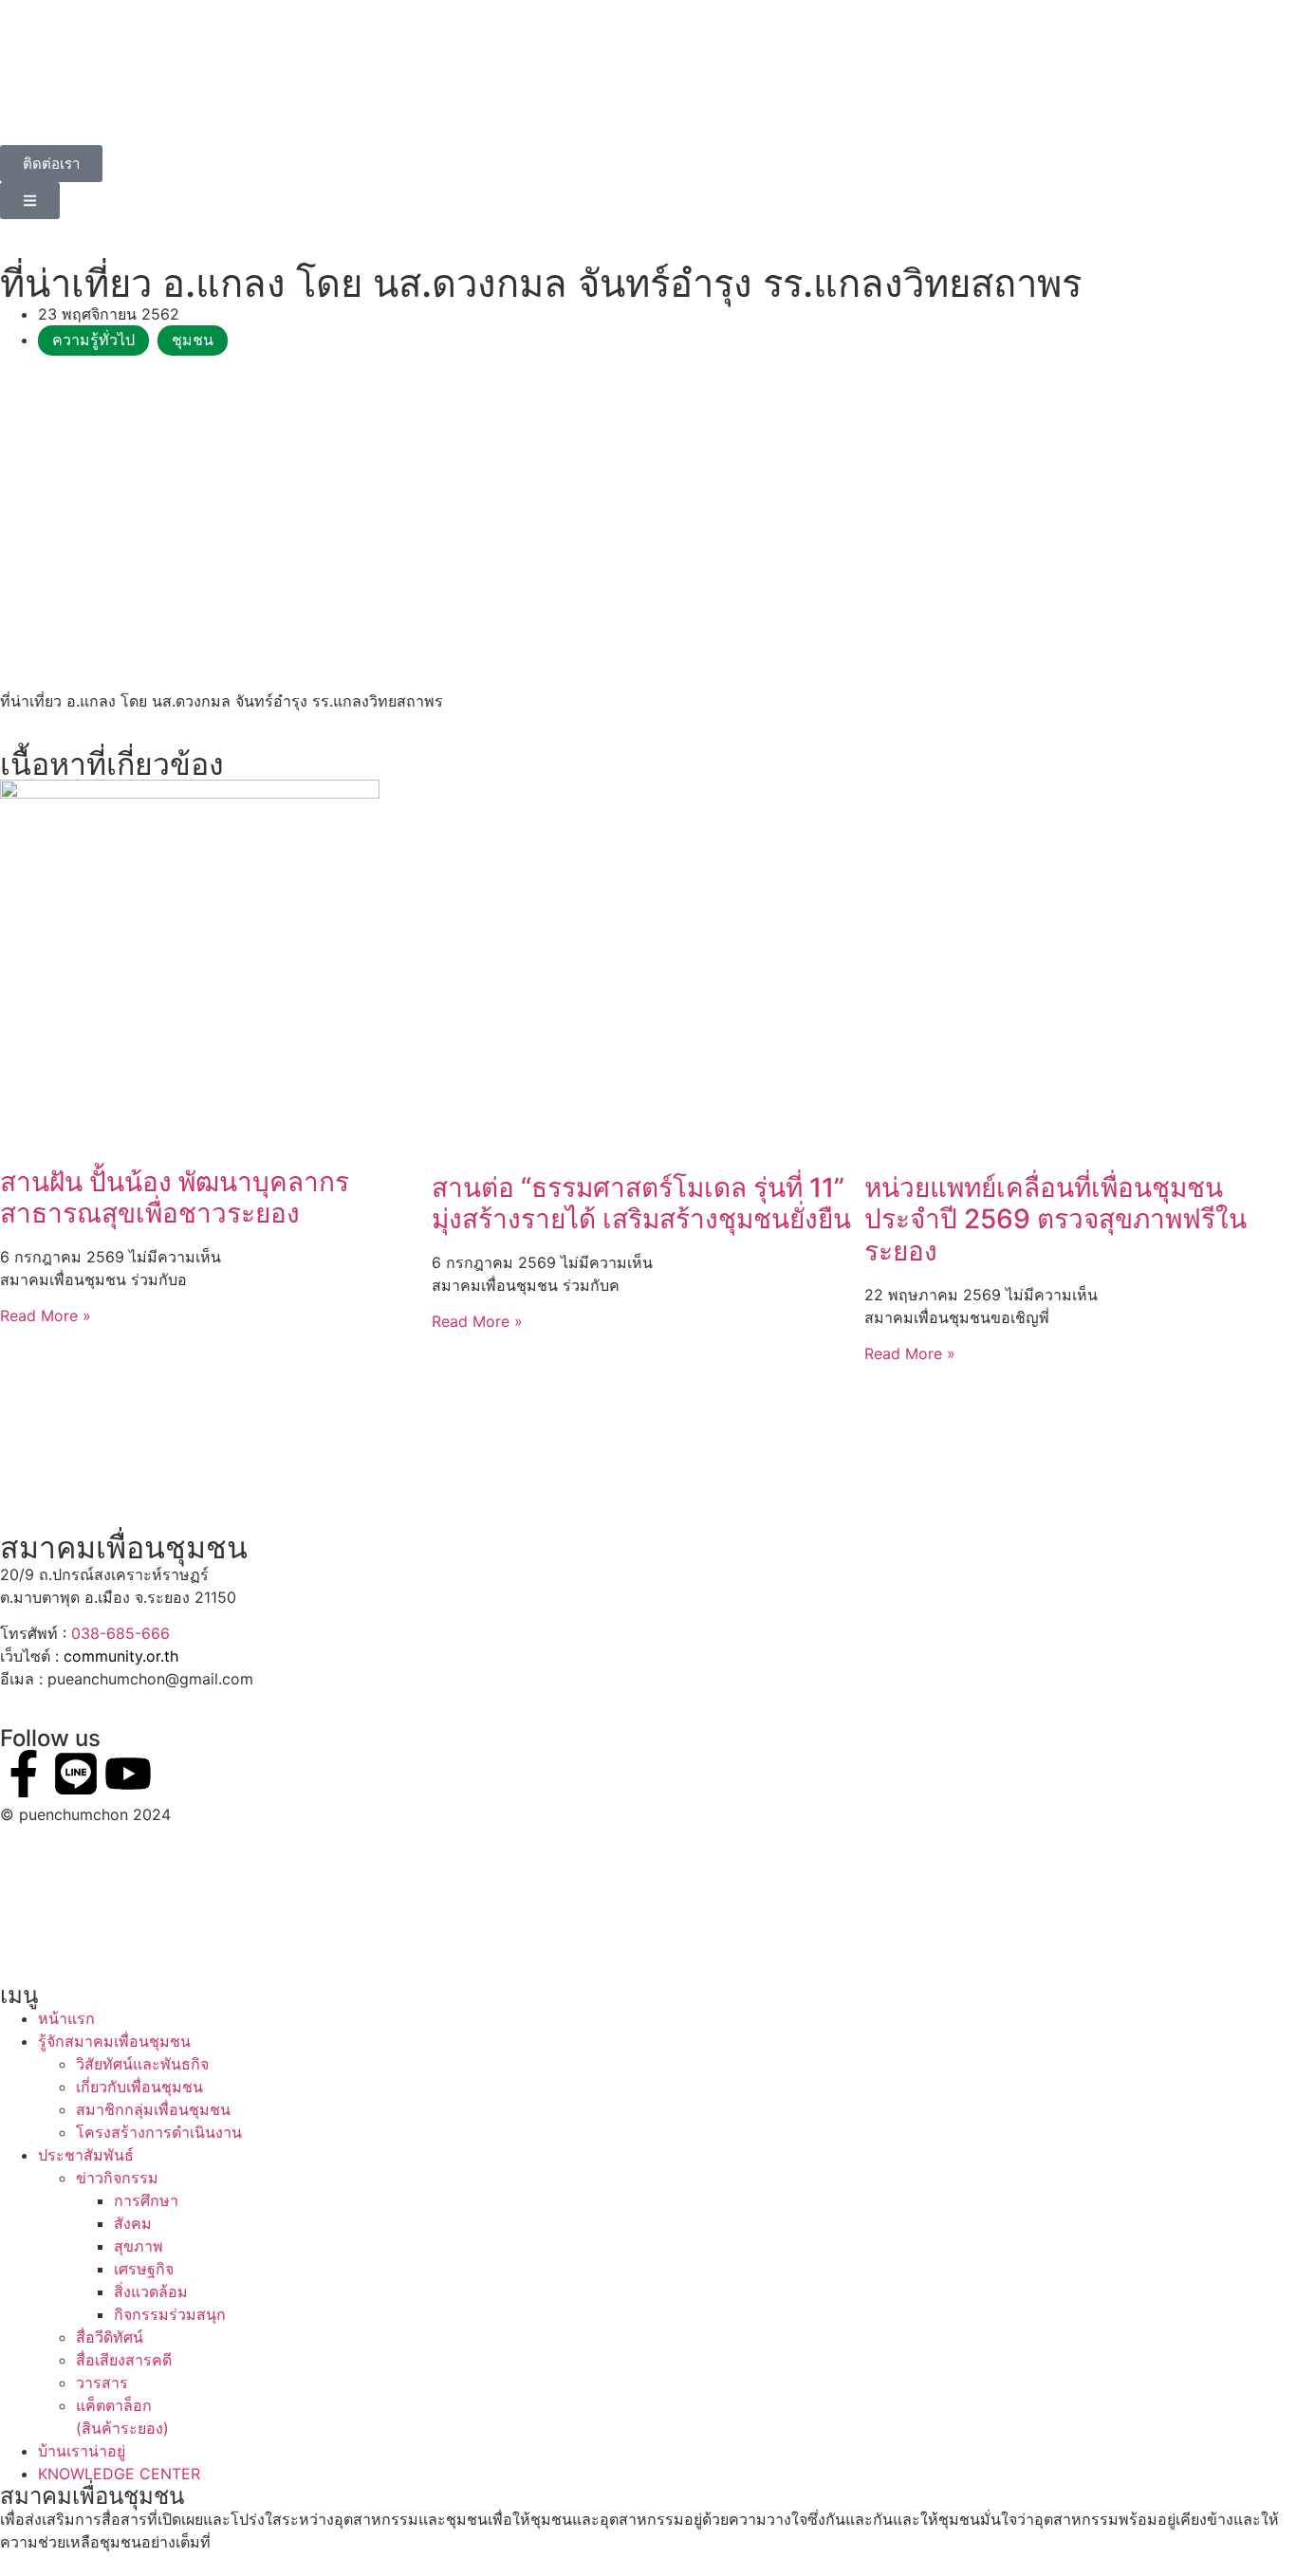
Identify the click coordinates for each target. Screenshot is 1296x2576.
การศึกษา (146, 2200)
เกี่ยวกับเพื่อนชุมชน (139, 2087)
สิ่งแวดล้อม (151, 2291)
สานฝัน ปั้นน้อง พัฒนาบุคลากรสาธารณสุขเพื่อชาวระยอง (175, 1198)
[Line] (76, 1774)
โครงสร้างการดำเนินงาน (159, 2132)
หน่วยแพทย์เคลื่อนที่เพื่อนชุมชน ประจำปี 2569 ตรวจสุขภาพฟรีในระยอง (1055, 1219)
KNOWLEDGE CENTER (119, 2474)
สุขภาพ (139, 2246)
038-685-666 (120, 1633)
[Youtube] (128, 1774)
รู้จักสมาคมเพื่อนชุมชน (114, 2041)
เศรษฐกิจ (144, 2269)
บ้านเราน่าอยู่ (82, 2451)
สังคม (133, 2223)
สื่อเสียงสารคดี (124, 2360)
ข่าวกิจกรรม (117, 2178)
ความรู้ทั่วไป (93, 340)
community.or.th (121, 1656)
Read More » (46, 1316)
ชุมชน (193, 340)
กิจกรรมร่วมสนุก (170, 2314)
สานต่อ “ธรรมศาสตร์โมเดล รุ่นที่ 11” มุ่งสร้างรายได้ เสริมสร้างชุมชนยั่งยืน (641, 1204)
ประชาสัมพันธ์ (86, 2155)
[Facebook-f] (24, 1774)
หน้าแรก (66, 2018)
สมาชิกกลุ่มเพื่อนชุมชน (153, 2109)
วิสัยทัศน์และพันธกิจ (142, 2064)
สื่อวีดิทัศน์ (110, 2337)
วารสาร (102, 2383)
